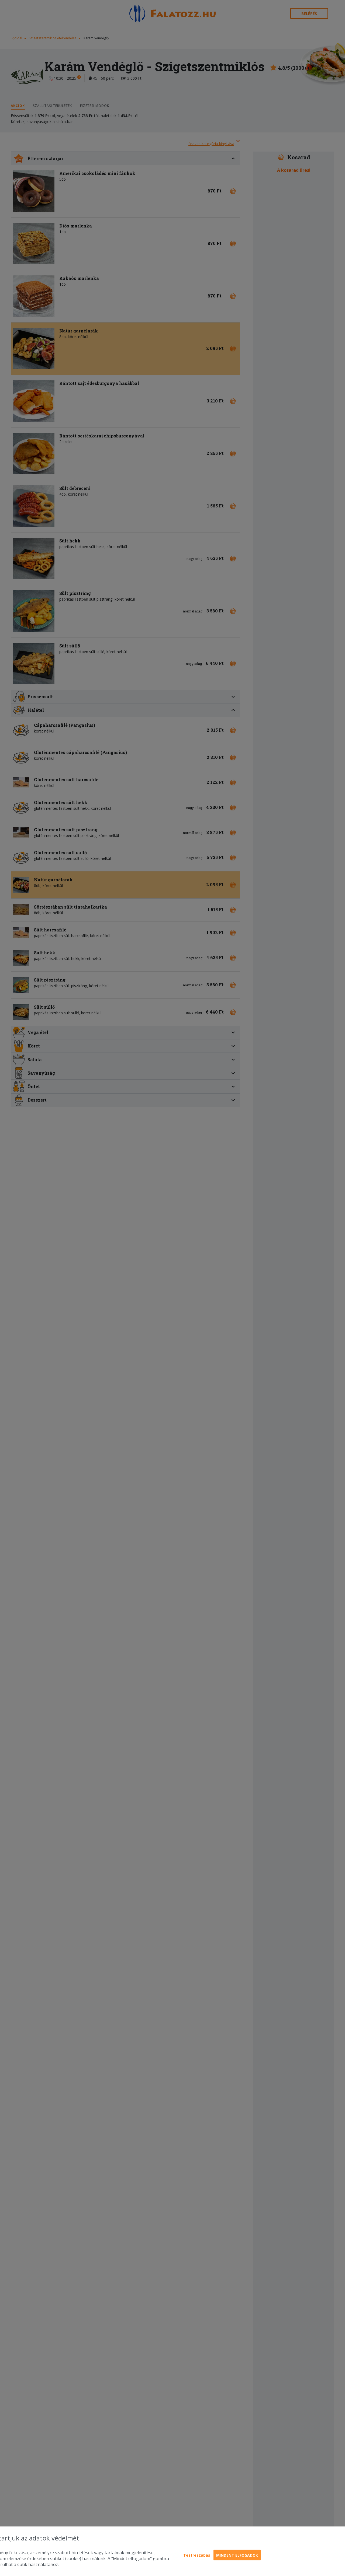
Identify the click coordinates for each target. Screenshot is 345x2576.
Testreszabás (197, 2555)
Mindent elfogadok (237, 2555)
